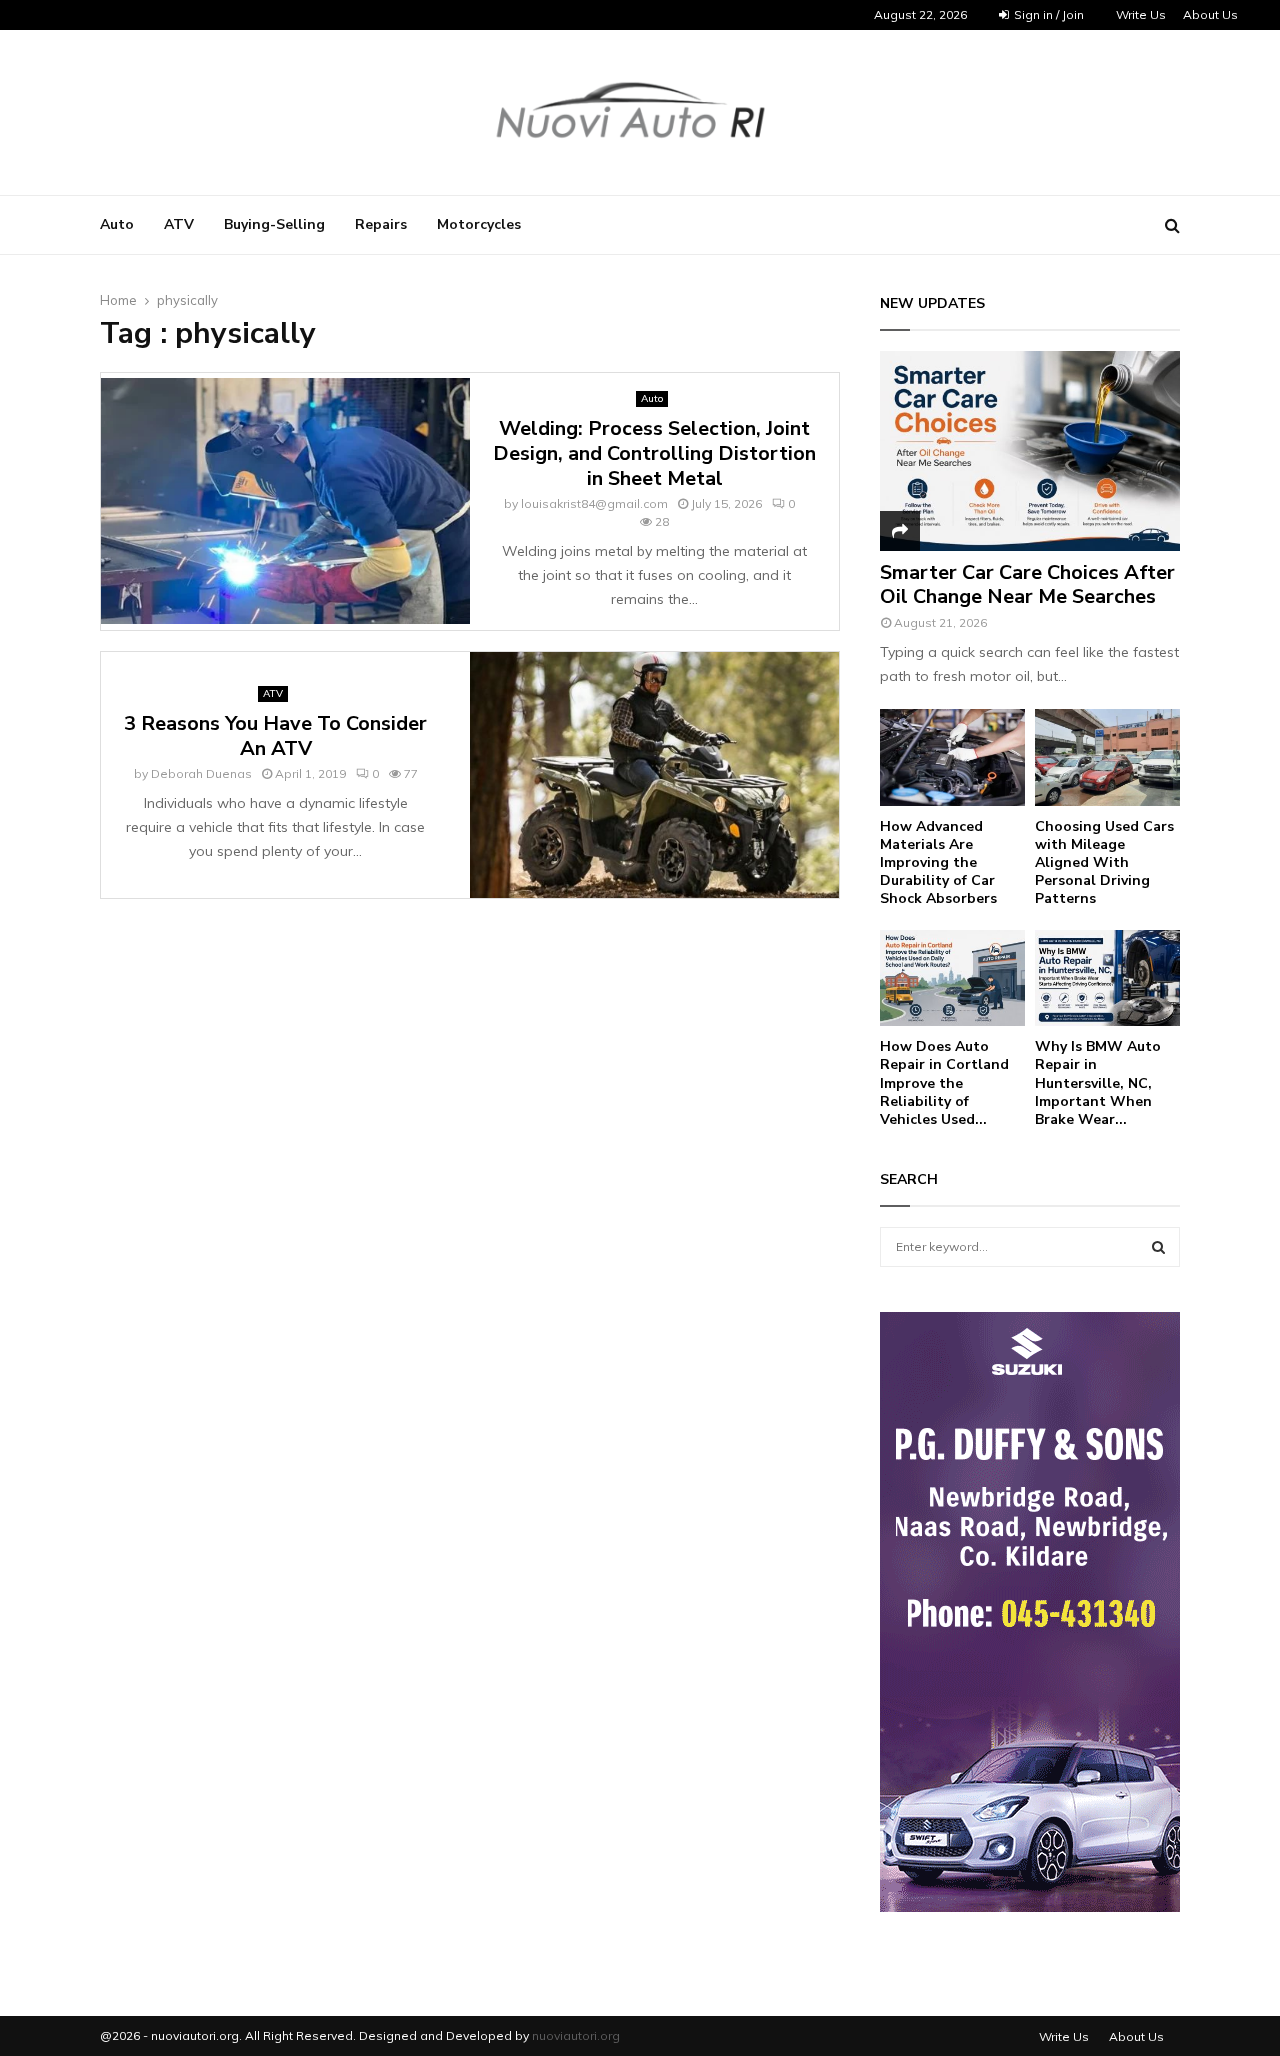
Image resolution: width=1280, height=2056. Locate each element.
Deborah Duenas (201, 773)
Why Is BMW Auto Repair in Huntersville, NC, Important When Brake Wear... (1098, 1082)
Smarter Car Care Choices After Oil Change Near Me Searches (1027, 584)
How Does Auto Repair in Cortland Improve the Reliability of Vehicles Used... (944, 1082)
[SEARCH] (1158, 1247)
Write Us (1141, 14)
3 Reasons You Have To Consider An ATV (275, 736)
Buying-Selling (274, 224)
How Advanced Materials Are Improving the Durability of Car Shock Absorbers (938, 862)
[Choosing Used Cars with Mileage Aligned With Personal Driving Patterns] (1107, 757)
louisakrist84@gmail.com (594, 503)
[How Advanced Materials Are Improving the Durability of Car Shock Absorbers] (952, 757)
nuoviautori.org (576, 2035)
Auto (117, 224)
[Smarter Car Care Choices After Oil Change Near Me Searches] (1030, 451)
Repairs (381, 224)
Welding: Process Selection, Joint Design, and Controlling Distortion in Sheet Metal (654, 453)
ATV (179, 224)
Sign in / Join (1047, 14)
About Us (1210, 14)
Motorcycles (479, 224)
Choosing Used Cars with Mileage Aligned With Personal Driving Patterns (1104, 862)
